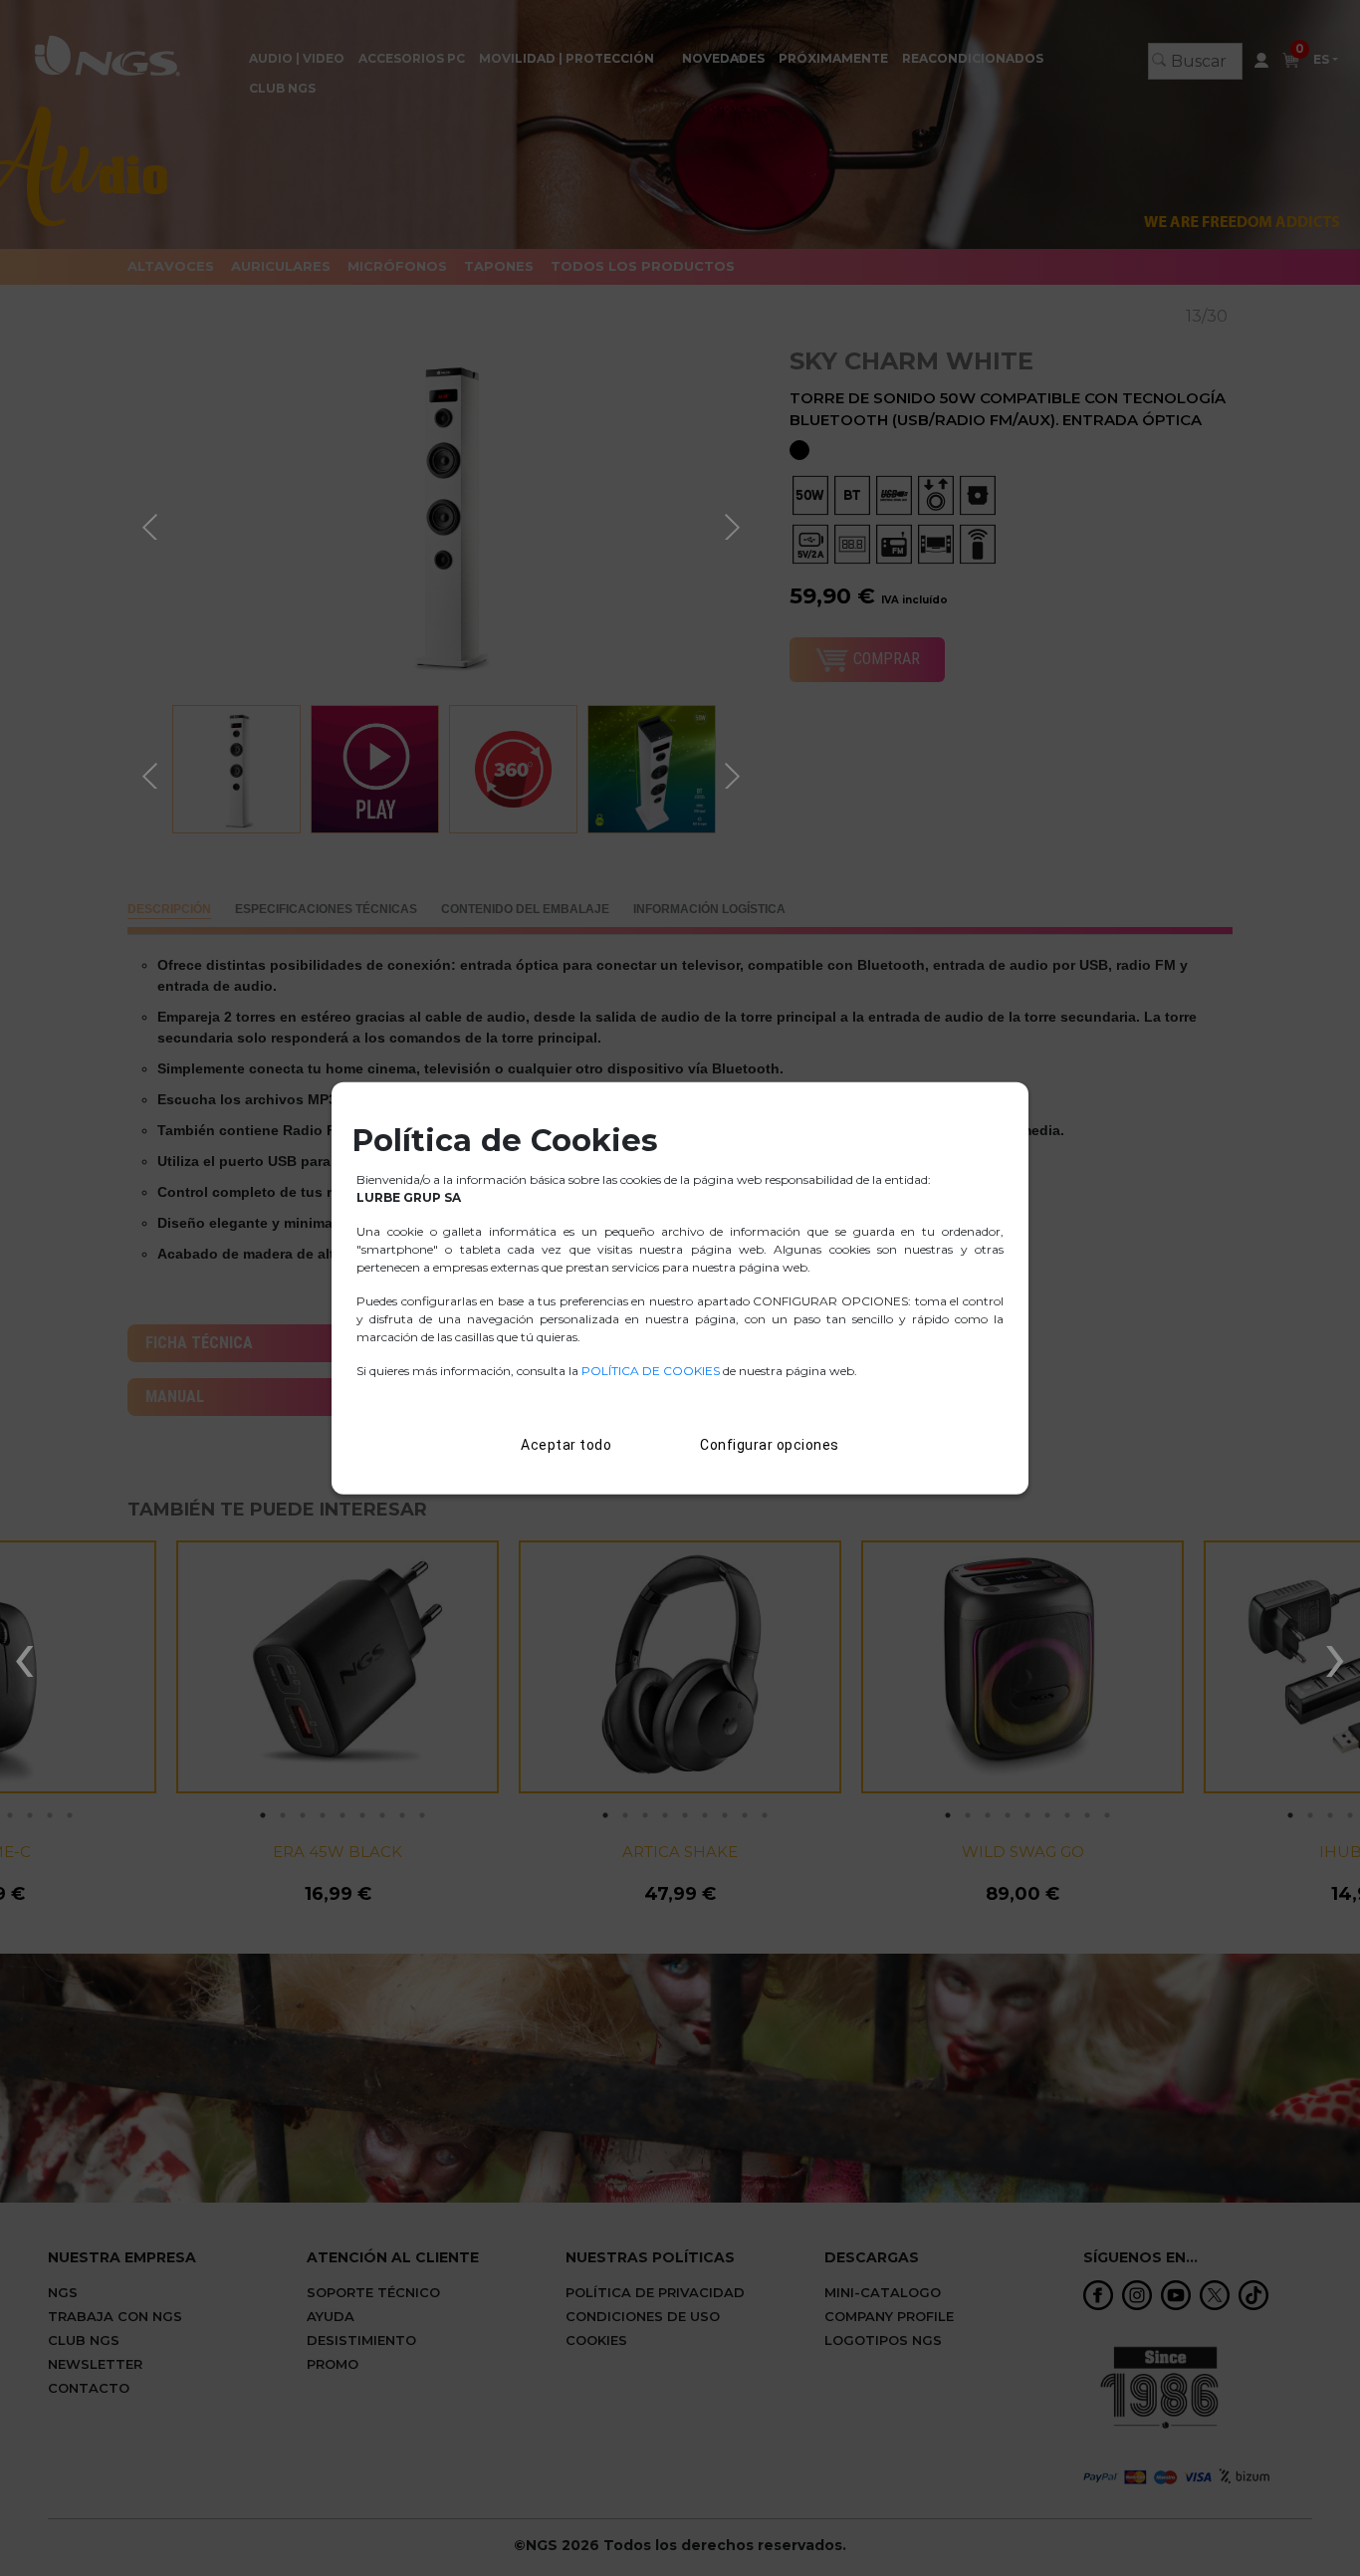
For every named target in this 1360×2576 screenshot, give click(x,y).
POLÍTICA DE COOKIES (651, 1371)
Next (735, 524)
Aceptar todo (566, 1445)
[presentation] (24, 1655)
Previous (152, 524)
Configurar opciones (770, 1445)
